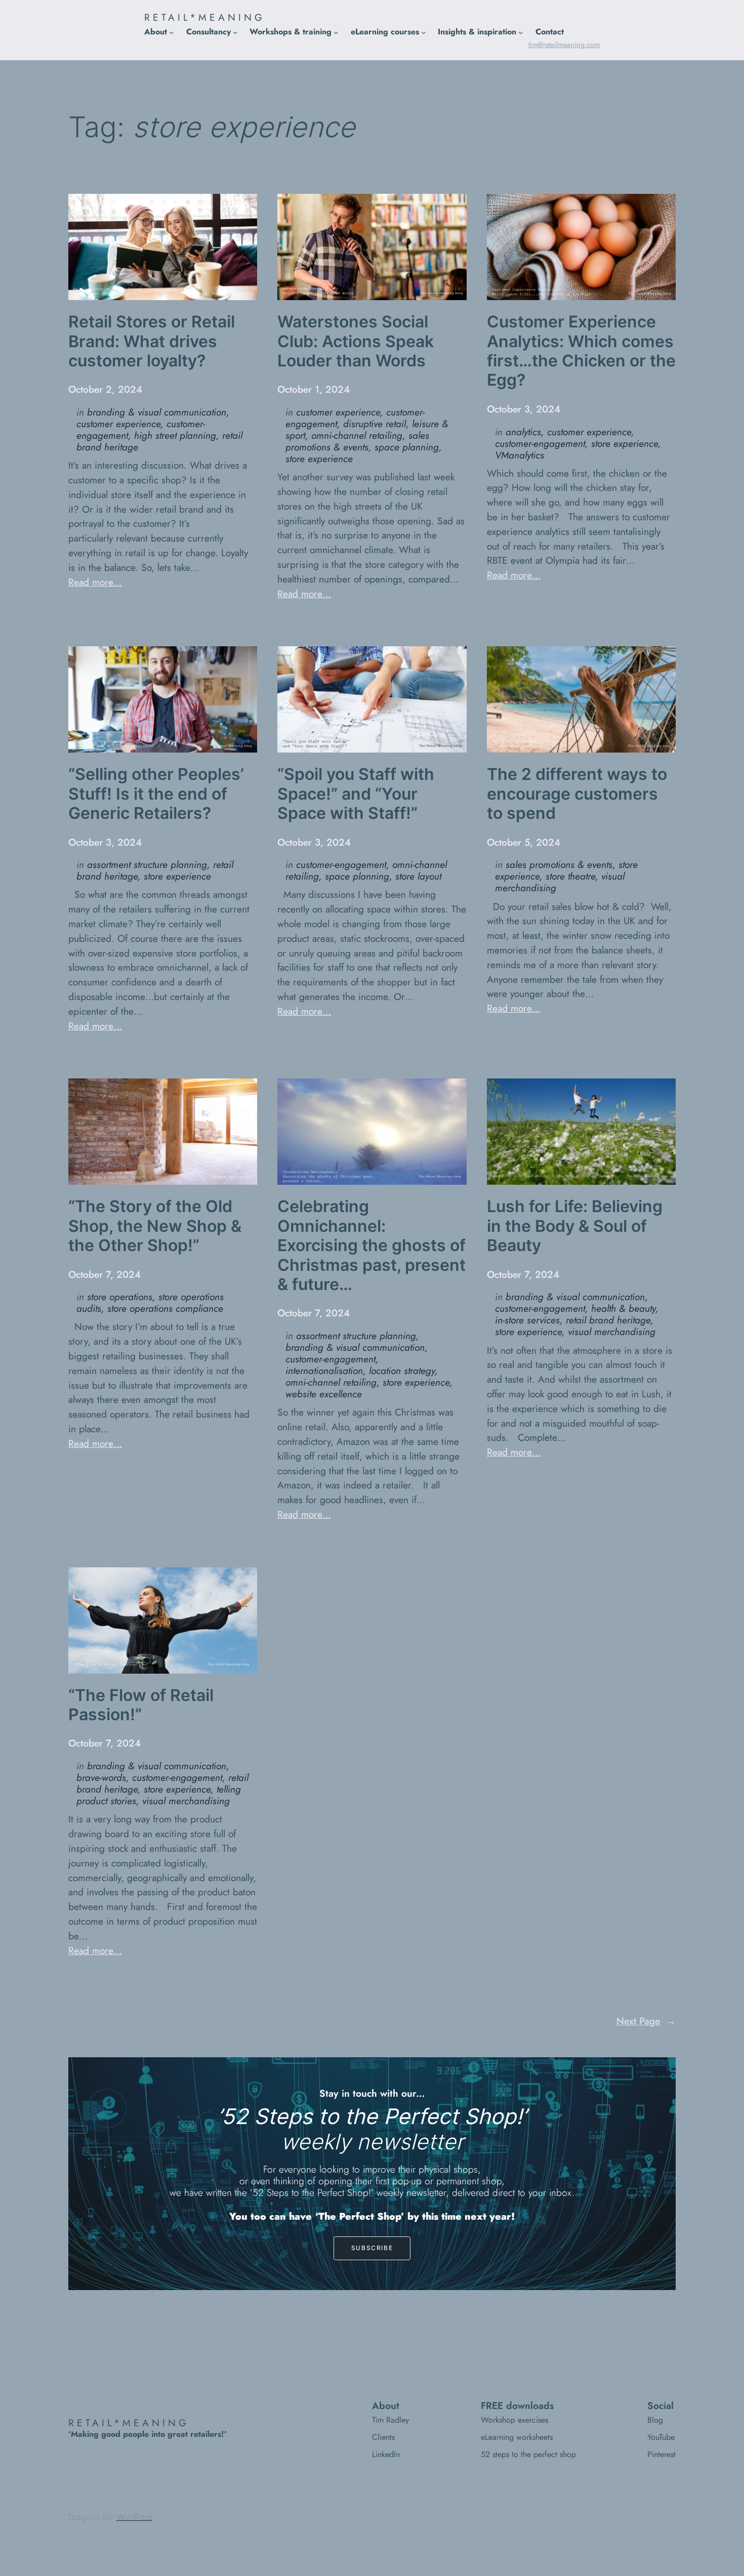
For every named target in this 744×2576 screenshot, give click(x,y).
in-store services (527, 1320)
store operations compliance (165, 1308)
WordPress (134, 2517)
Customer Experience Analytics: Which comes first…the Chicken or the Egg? (581, 351)
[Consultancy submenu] (235, 32)
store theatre (570, 876)
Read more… (95, 582)
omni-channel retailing (357, 435)
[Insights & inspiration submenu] (521, 32)
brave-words (101, 1777)
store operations (120, 1297)
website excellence (324, 1394)
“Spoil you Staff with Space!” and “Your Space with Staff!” (356, 794)
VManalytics (520, 455)
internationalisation (324, 1370)
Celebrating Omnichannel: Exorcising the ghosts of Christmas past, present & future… (371, 1245)
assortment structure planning (147, 864)
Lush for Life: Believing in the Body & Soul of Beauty (575, 1226)
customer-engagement (540, 443)
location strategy (402, 1370)
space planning (407, 447)
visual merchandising (612, 1332)
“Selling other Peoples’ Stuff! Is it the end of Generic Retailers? (156, 794)
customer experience (118, 424)
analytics (523, 432)
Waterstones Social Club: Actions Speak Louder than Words (356, 341)
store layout (418, 876)
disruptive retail (375, 424)
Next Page (646, 2021)
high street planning (175, 435)
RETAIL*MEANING (205, 17)
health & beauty (623, 1308)
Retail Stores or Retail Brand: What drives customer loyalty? (152, 341)
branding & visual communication (157, 412)
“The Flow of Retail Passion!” (141, 1705)
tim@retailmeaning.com (564, 45)
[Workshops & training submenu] (336, 32)
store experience (319, 459)
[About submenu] (172, 32)
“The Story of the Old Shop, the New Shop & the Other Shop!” (155, 1226)
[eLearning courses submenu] (424, 32)
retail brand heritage (608, 1320)
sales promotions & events (357, 441)
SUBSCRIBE (372, 2248)
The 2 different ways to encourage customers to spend (577, 794)
